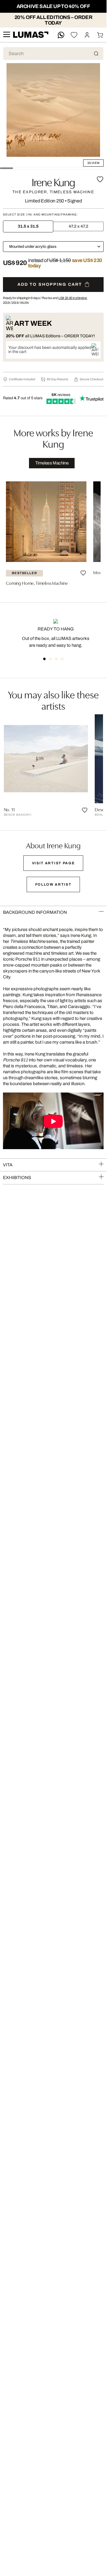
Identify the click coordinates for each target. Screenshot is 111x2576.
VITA (8, 1165)
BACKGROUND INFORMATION (35, 912)
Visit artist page (53, 863)
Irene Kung (53, 181)
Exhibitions (17, 1178)
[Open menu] (7, 35)
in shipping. (73, 298)
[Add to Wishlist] (100, 179)
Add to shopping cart (50, 284)
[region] (53, 533)
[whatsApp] (61, 35)
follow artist (53, 884)
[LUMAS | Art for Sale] (31, 35)
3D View (93, 163)
